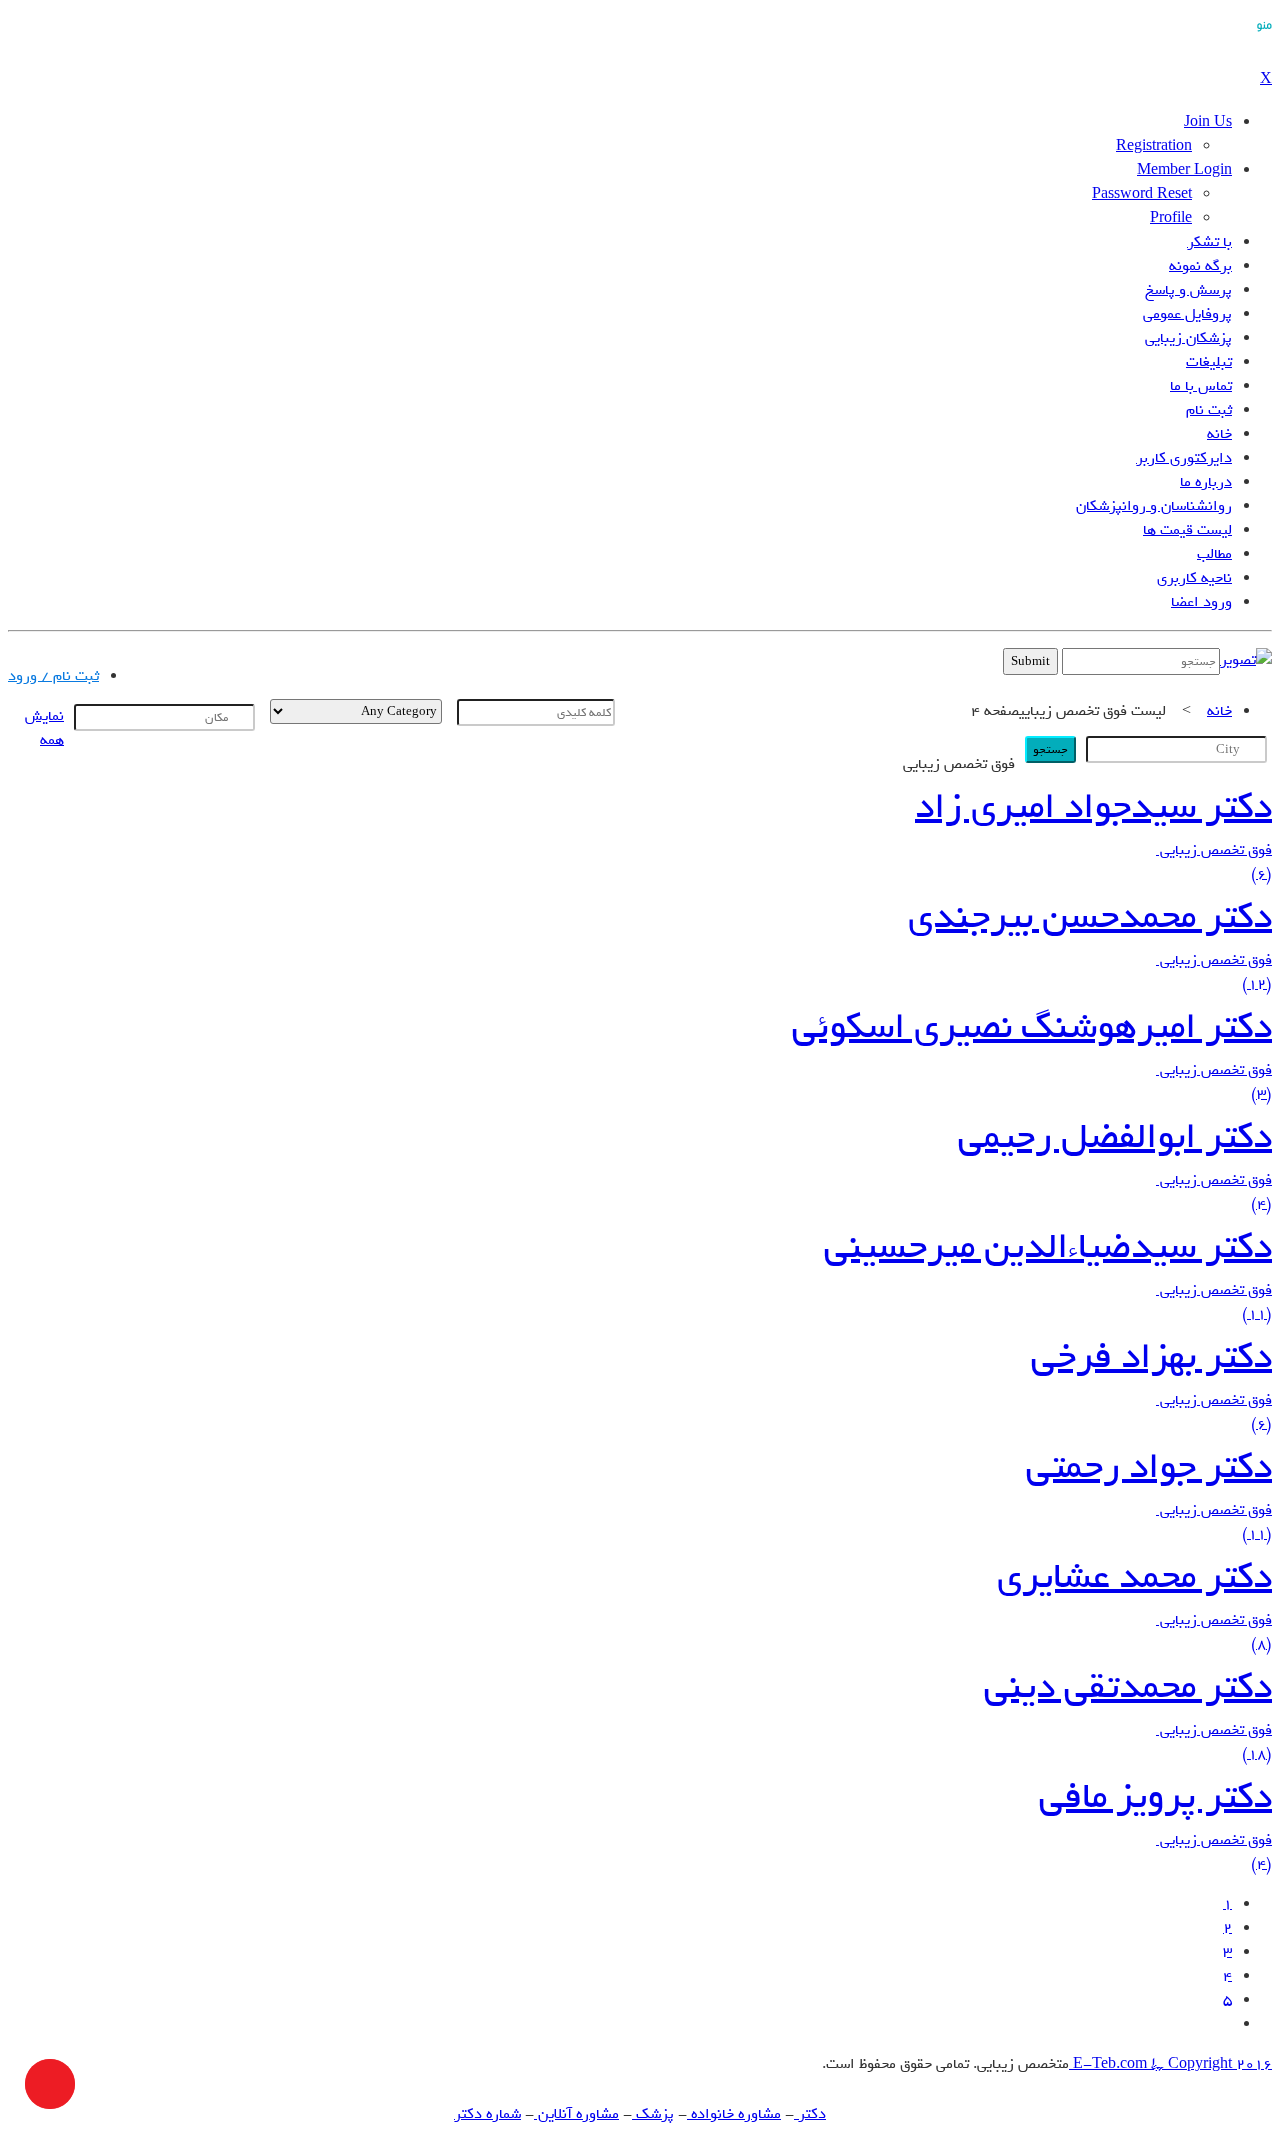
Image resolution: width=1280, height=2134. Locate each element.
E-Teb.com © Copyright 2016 (1170, 2064)
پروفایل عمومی (1187, 314)
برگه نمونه (1200, 266)
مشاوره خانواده (734, 2114)
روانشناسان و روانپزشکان (1154, 506)
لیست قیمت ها (1187, 530)
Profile (1171, 218)
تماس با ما (1201, 386)
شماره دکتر (487, 2114)
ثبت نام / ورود (53, 676)
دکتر (810, 2114)
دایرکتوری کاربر (1184, 458)
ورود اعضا (1201, 602)
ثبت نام (1209, 410)
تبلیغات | (222, 666)
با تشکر (1209, 242)
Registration (1154, 146)
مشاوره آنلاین (576, 2114)
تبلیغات (1209, 362)
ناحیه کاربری (1194, 578)
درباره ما (1206, 482)
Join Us (1208, 122)
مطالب (1214, 554)
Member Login (1184, 170)
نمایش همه (44, 728)
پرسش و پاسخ (1188, 290)
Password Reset (1142, 194)
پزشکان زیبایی (1188, 338)
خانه (1219, 434)
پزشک (653, 2114)
